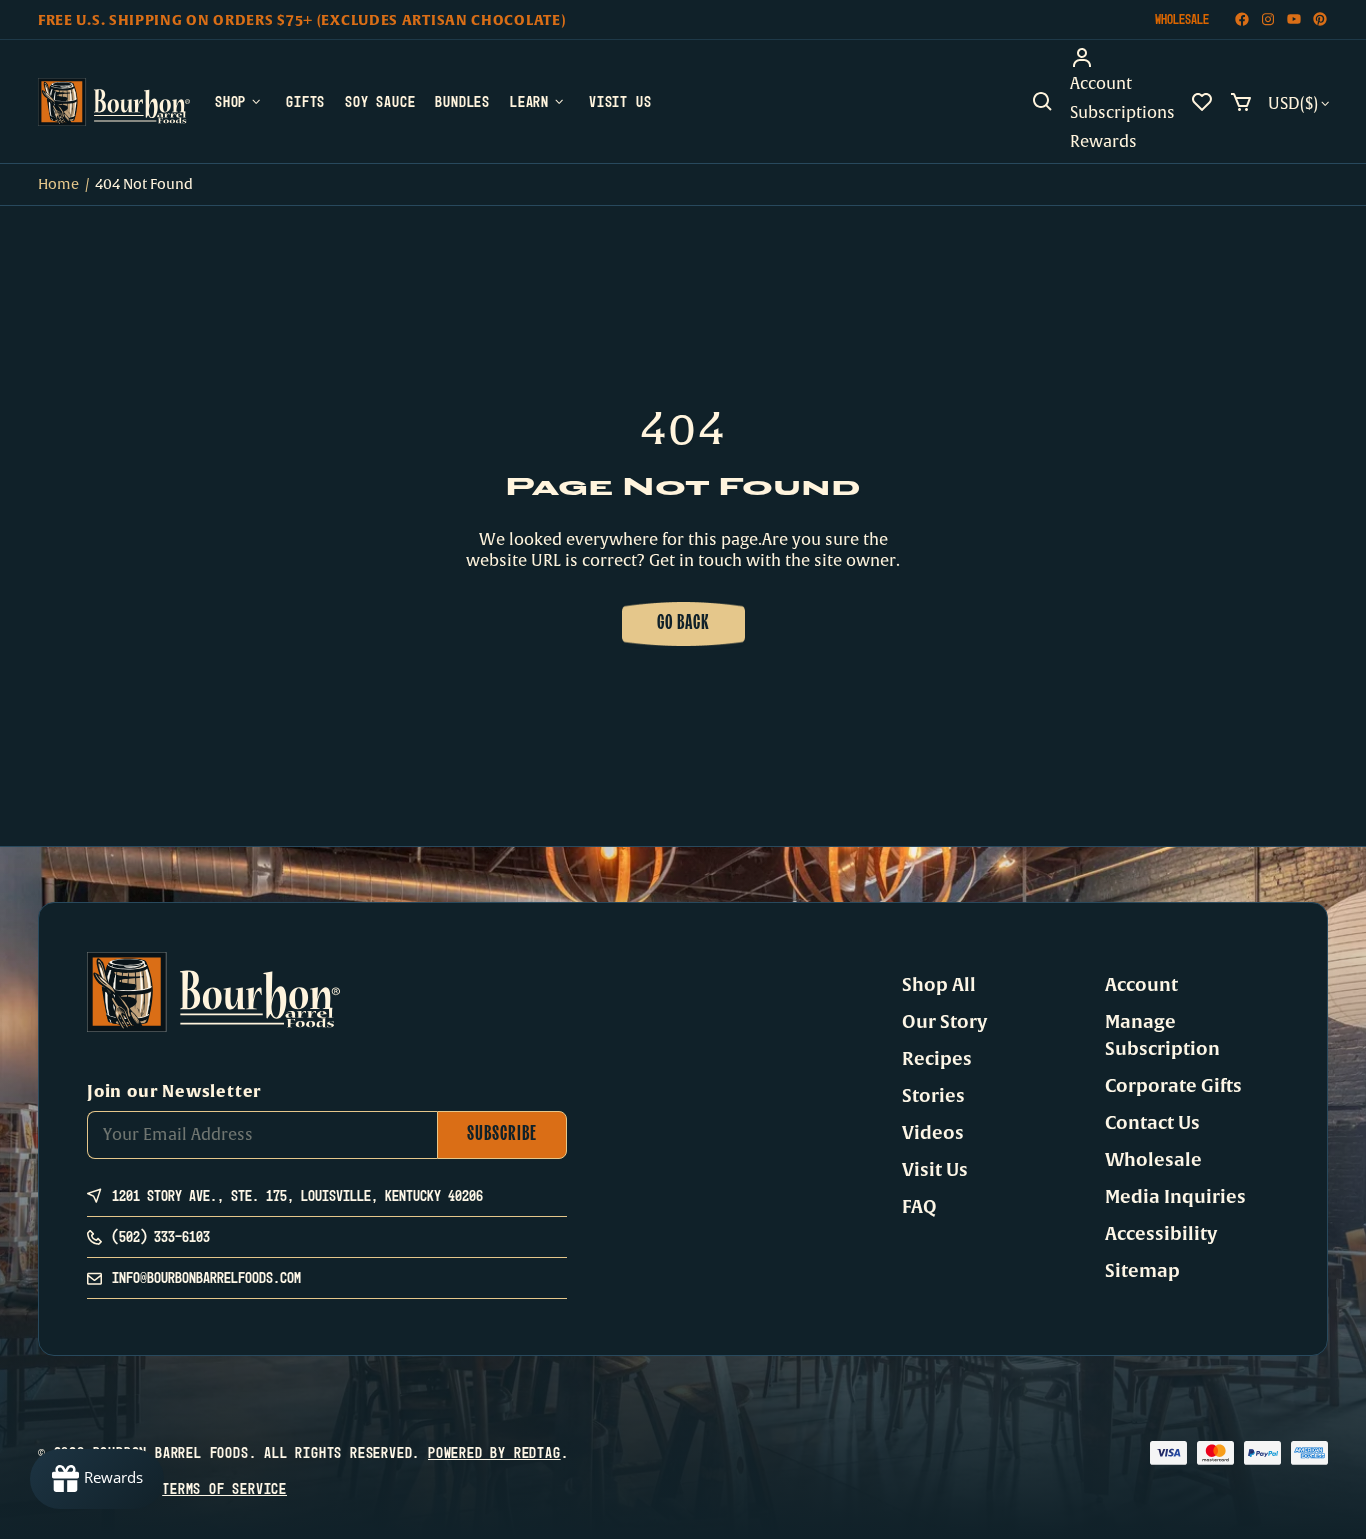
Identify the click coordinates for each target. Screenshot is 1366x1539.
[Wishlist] (1202, 102)
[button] (1043, 102)
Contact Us (1152, 1123)
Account (1141, 985)
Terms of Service (224, 1488)
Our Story (944, 1022)
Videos (933, 1133)
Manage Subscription (1162, 1035)
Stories (933, 1096)
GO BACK (683, 624)
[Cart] (1241, 102)
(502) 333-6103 (161, 1236)
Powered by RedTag (494, 1452)
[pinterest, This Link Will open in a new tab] (1320, 19)
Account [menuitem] (1101, 84)
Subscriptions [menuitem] (1122, 113)
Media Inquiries (1175, 1197)
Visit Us (935, 1170)
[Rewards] (97, 1479)
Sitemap (1142, 1271)
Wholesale (1182, 19)
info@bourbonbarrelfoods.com (206, 1277)
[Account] (1122, 58)
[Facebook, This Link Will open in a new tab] (1242, 19)
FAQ (919, 1207)
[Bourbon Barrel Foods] (114, 102)
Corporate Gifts (1173, 1086)
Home (58, 184)
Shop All (939, 985)
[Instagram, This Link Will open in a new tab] (1268, 19)
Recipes (937, 1059)
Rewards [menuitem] (1103, 142)
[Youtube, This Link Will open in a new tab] (1294, 19)
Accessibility (1161, 1234)
